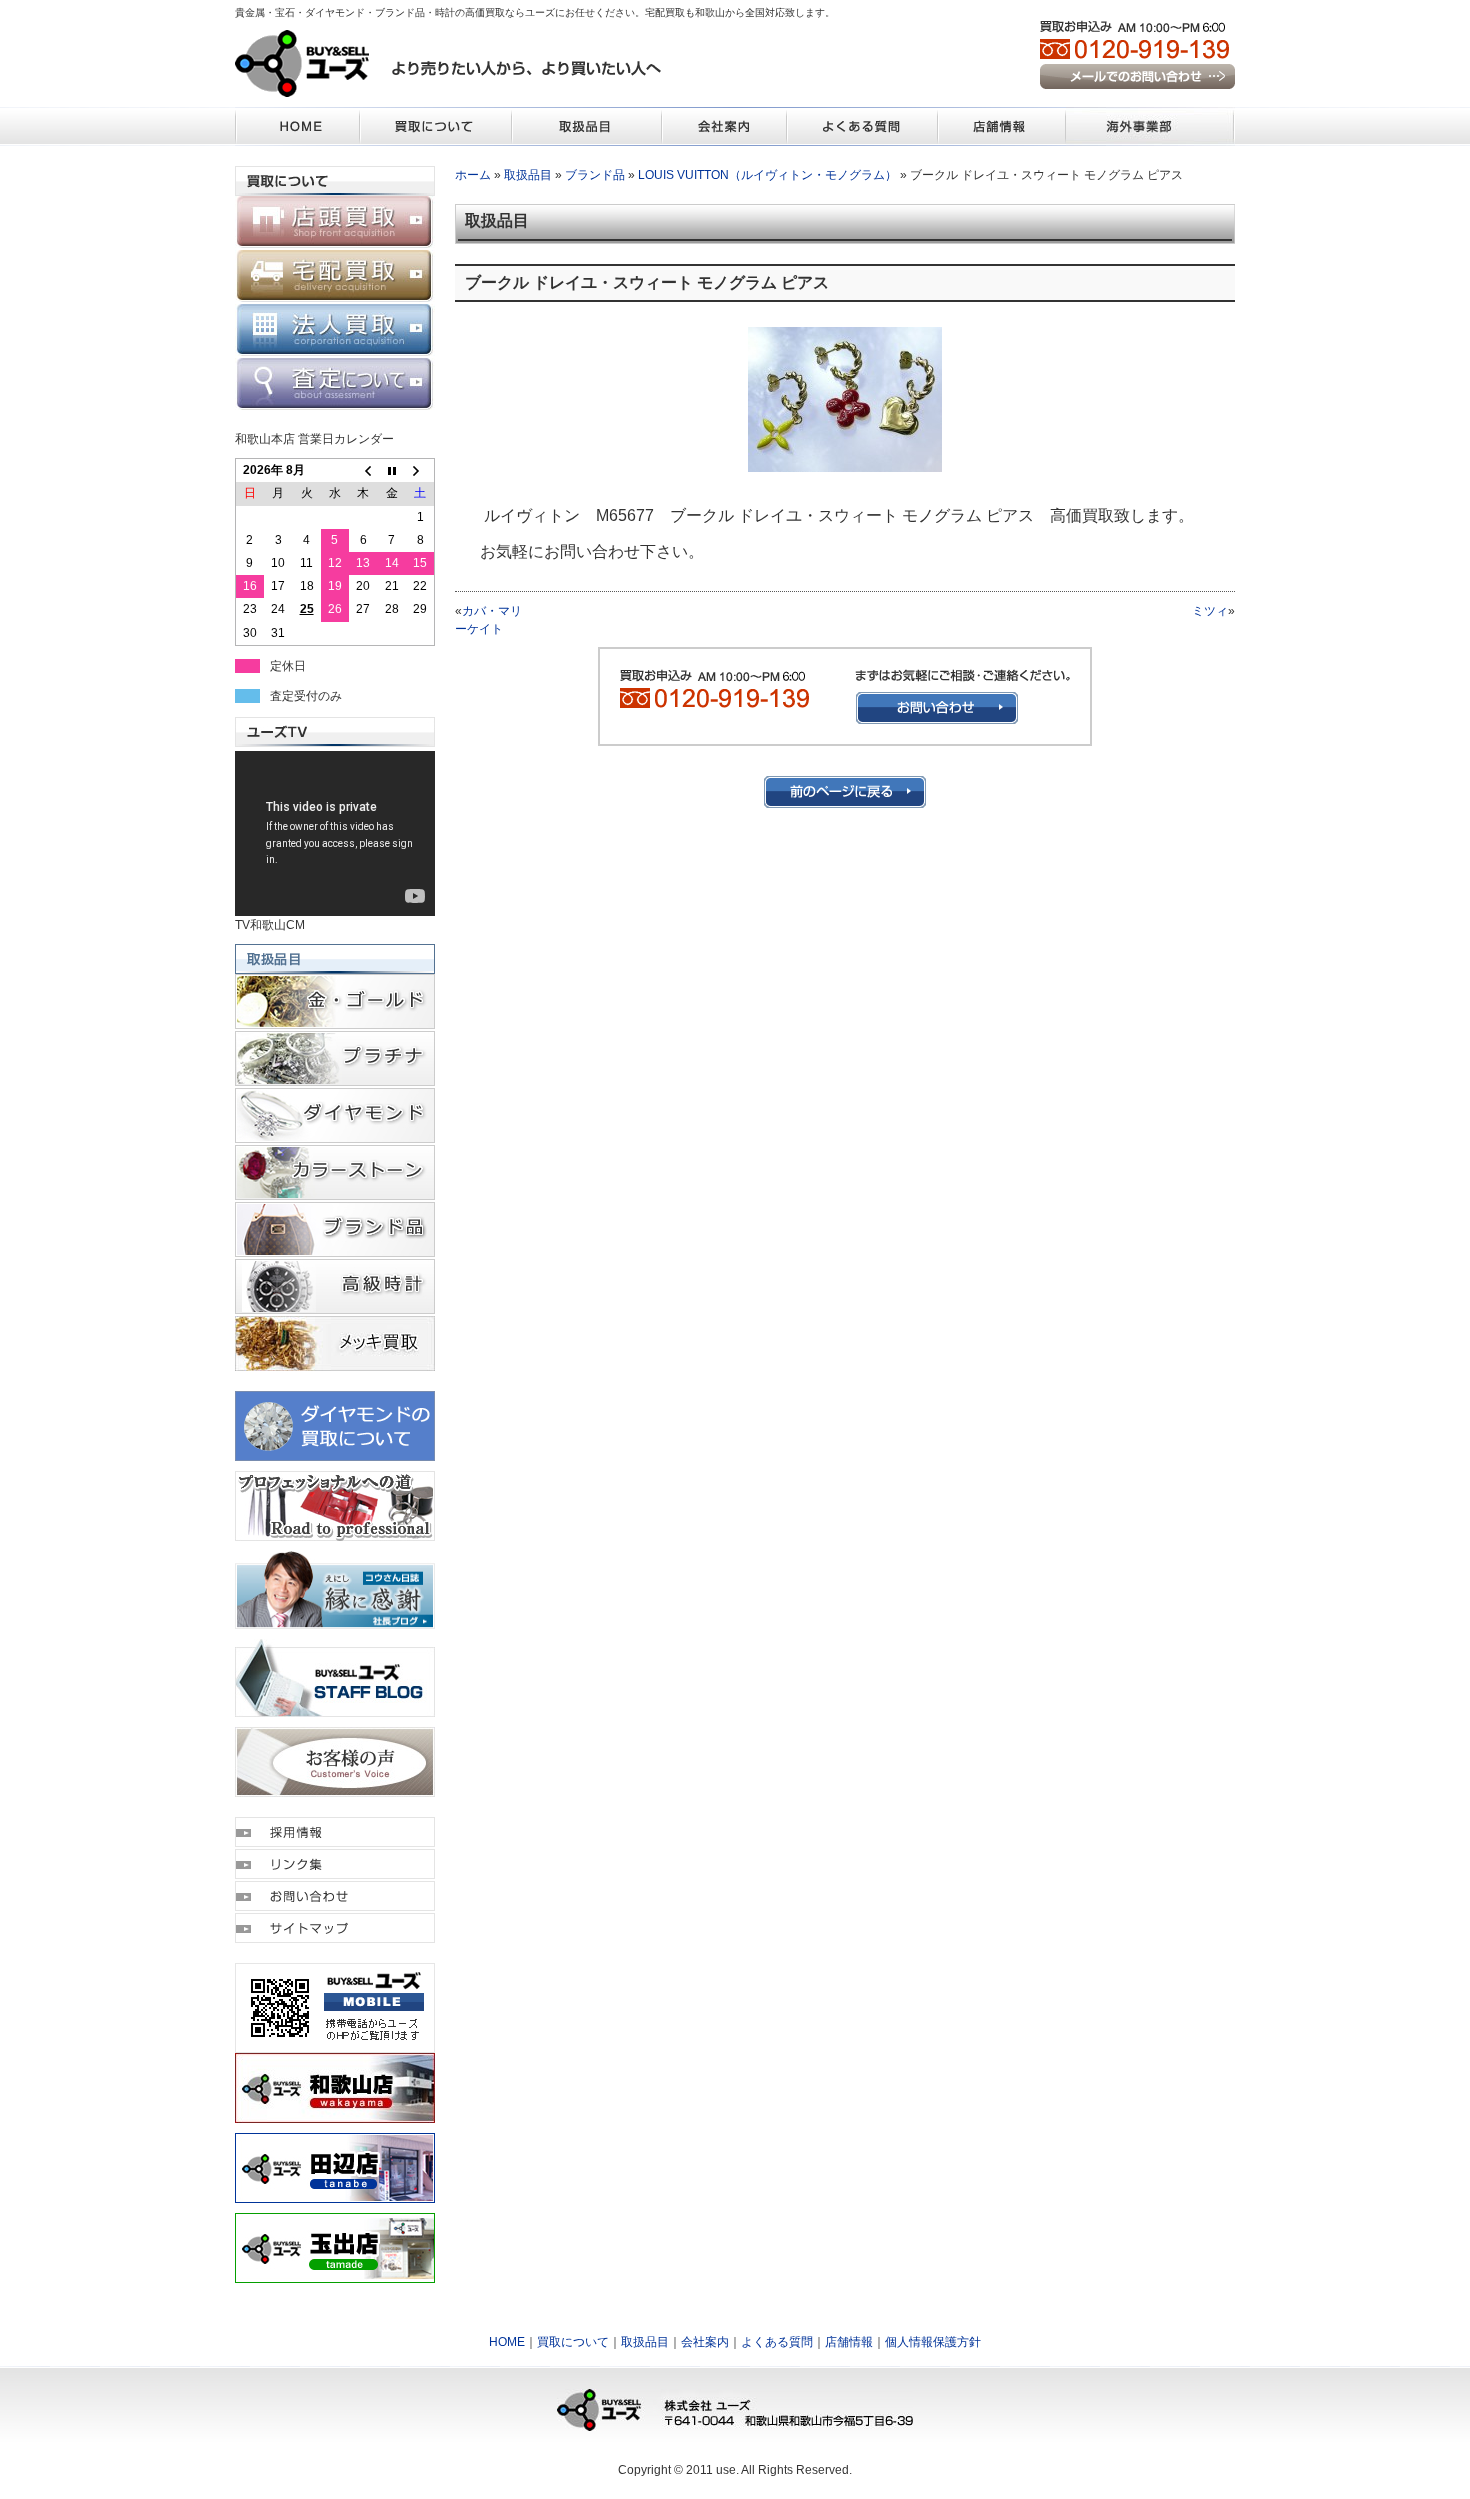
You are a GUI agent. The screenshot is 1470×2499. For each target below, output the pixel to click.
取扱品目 (528, 175)
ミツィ (1210, 611)
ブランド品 (595, 175)
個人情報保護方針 (933, 2342)
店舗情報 (849, 2342)
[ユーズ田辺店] (335, 2194)
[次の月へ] (420, 471)
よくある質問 (777, 2342)
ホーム (473, 175)
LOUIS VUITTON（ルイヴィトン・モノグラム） (767, 175)
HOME (507, 2342)
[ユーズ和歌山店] (335, 2114)
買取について (573, 2342)
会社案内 (705, 2342)
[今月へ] (392, 471)
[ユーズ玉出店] (335, 2274)
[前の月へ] (363, 471)
